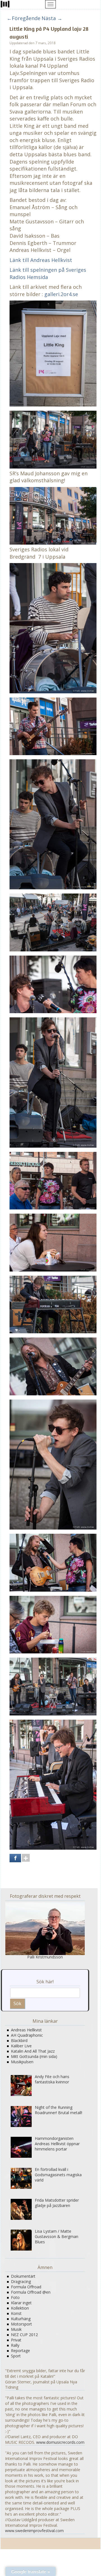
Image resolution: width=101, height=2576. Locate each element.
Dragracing (21, 2281)
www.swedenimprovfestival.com (34, 2531)
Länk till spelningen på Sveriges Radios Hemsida (48, 273)
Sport (16, 2356)
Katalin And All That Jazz (33, 2051)
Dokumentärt (23, 2276)
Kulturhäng (21, 2319)
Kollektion (20, 2308)
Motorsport (21, 2324)
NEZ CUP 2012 (24, 2335)
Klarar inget (21, 2303)
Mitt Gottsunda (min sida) (34, 2056)
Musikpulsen (22, 2062)
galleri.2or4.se (61, 294)
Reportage (20, 2351)
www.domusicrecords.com (60, 2442)
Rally (15, 2345)
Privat (16, 2340)
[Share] (15, 1858)
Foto (15, 2297)
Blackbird (19, 2040)
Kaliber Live (21, 2046)
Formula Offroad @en (31, 2292)
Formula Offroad (26, 2287)
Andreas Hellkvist (26, 2030)
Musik (16, 2329)
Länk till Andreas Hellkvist (41, 260)
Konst (16, 2313)
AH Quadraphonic (27, 2035)
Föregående (24, 18)
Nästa (52, 18)
